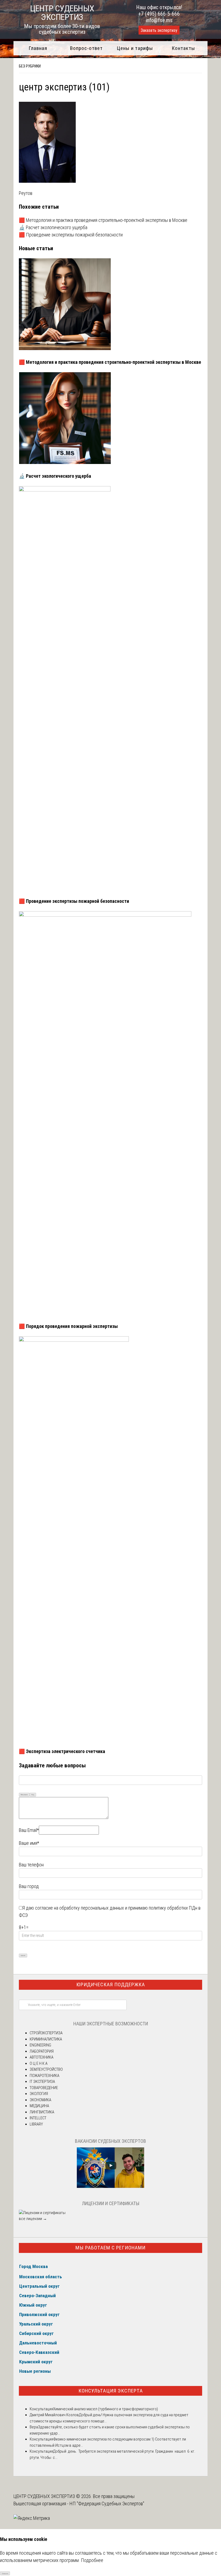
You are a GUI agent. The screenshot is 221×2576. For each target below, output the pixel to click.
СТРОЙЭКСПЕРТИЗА (46, 2033)
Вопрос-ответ (86, 48)
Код (33, 1794)
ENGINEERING (40, 2045)
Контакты (183, 48)
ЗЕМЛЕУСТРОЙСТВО (46, 2069)
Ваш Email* (29, 1830)
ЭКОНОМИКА (40, 2100)
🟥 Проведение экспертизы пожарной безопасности (71, 235)
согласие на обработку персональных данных (80, 1908)
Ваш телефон (31, 1865)
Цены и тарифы (135, 48)
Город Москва (33, 2266)
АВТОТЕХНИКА (42, 2057)
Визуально (24, 1794)
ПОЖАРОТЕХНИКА (44, 2076)
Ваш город (29, 1886)
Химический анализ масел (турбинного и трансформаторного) (106, 2409)
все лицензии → (33, 2219)
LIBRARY (36, 2124)
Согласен (5, 2573)
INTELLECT (38, 2118)
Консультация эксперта (111, 2391)
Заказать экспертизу (159, 30)
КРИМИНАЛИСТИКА (46, 2039)
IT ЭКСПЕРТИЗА (42, 2082)
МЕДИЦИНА (39, 2106)
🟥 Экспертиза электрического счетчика (62, 1751)
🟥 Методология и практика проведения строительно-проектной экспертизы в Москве (103, 220)
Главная (38, 48)
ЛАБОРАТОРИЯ (42, 2051)
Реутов (26, 193)
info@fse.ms (159, 20)
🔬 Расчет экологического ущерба (53, 227)
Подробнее (92, 2560)
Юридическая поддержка (111, 1984)
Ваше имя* (29, 1843)
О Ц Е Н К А (39, 2063)
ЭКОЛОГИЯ (39, 2094)
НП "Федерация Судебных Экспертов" (107, 2504)
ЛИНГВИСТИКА (42, 2112)
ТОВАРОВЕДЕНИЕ (44, 2088)
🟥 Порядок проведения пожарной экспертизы (68, 1326)
